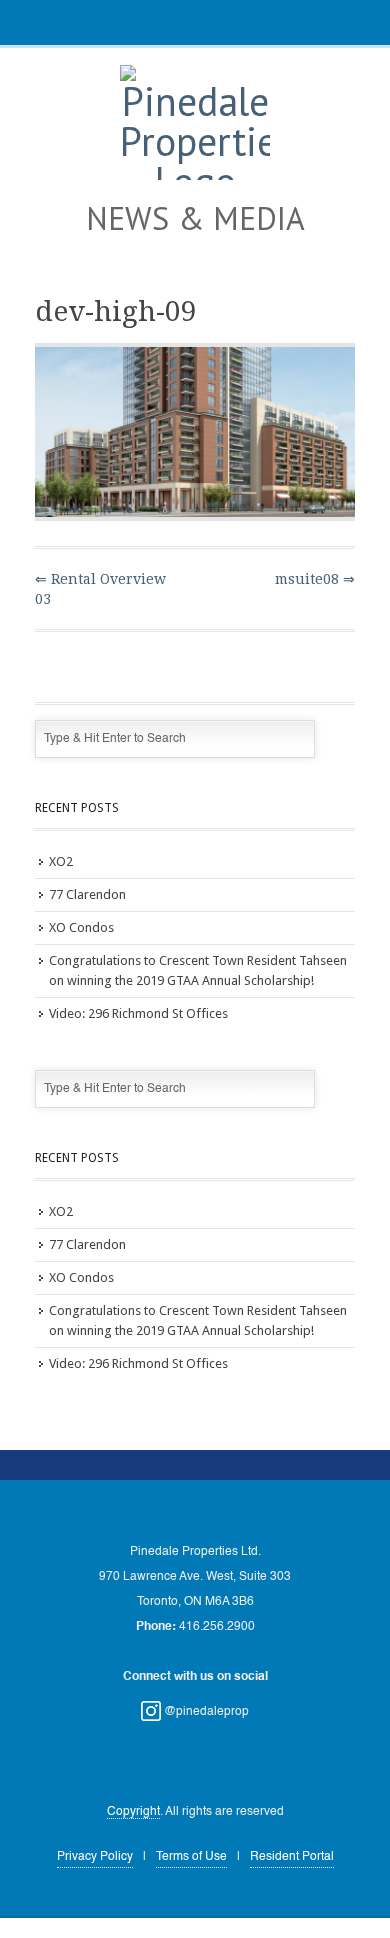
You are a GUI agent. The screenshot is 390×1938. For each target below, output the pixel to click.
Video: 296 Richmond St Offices (138, 1013)
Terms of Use (191, 1857)
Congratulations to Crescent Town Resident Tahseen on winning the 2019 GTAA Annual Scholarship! (198, 970)
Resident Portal (292, 1857)
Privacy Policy (95, 1857)
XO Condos (81, 927)
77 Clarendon (87, 894)
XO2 (61, 861)
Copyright (133, 1812)
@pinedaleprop (205, 1712)
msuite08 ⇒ (315, 579)
